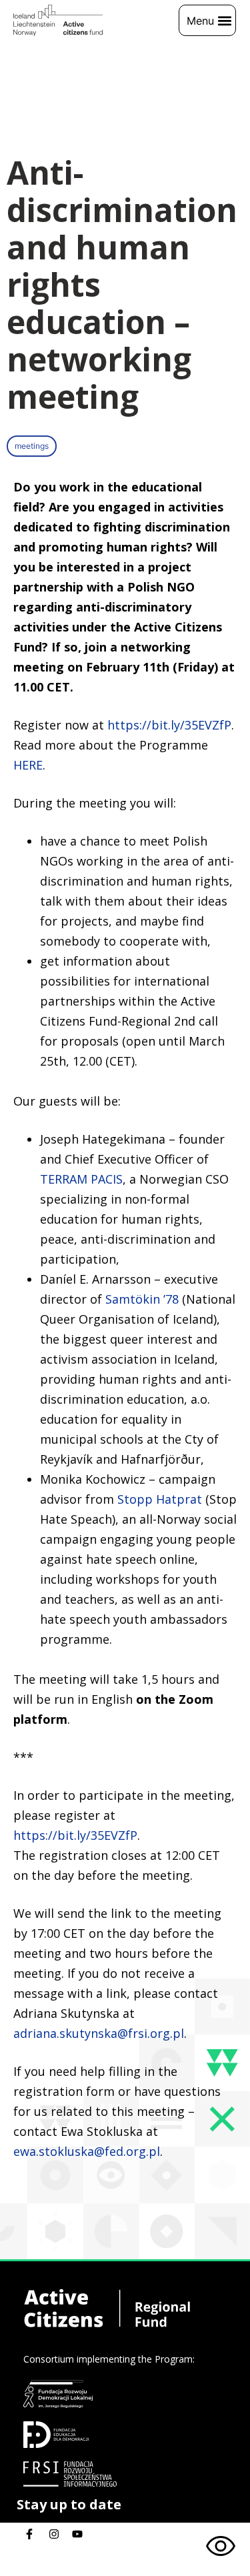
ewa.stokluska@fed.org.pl (87, 2151)
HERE (28, 765)
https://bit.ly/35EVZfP (169, 725)
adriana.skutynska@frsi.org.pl (99, 2033)
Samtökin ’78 (142, 1299)
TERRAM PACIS (81, 1179)
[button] (207, 20)
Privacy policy (56, 2568)
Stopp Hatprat (160, 1499)
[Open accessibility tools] (221, 2547)
